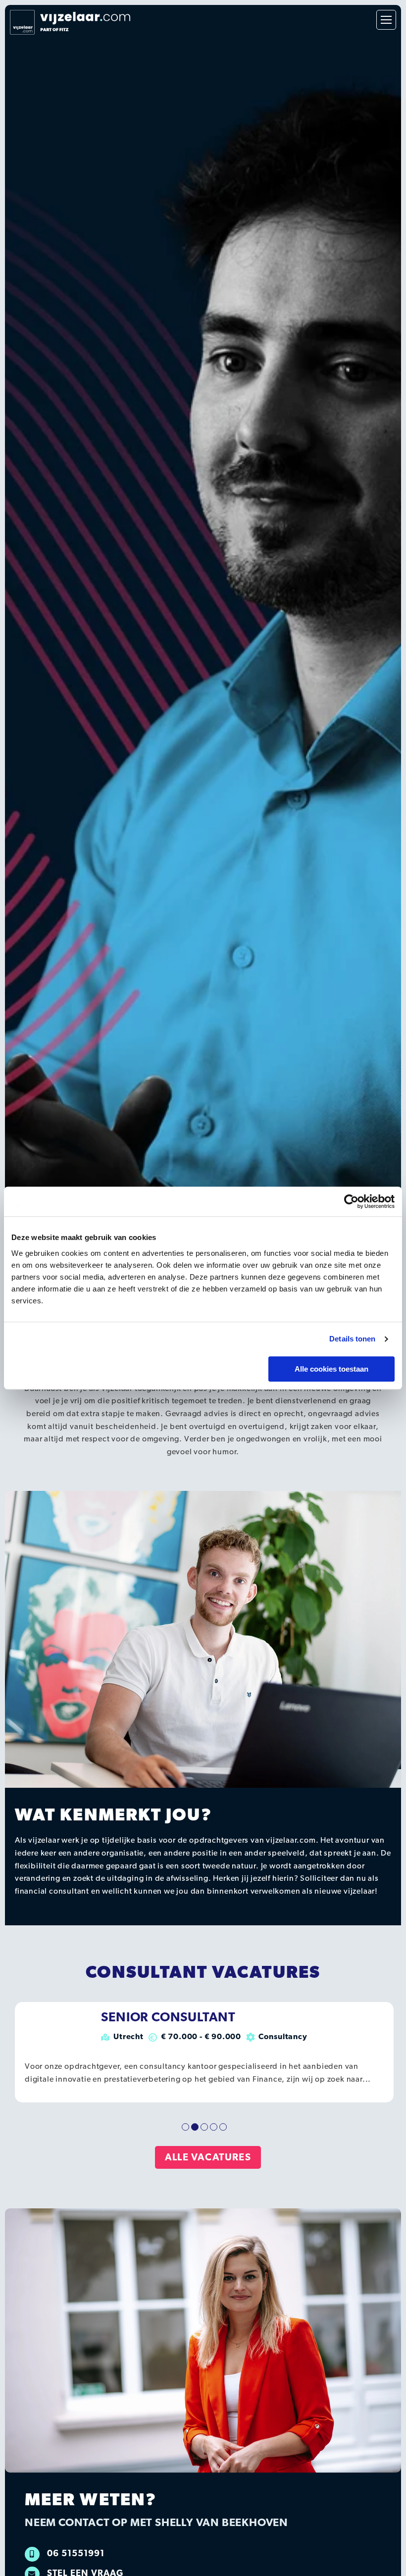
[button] (185, 2127)
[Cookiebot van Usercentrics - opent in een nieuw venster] (351, 1201)
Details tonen (352, 1339)
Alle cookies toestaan (331, 1369)
